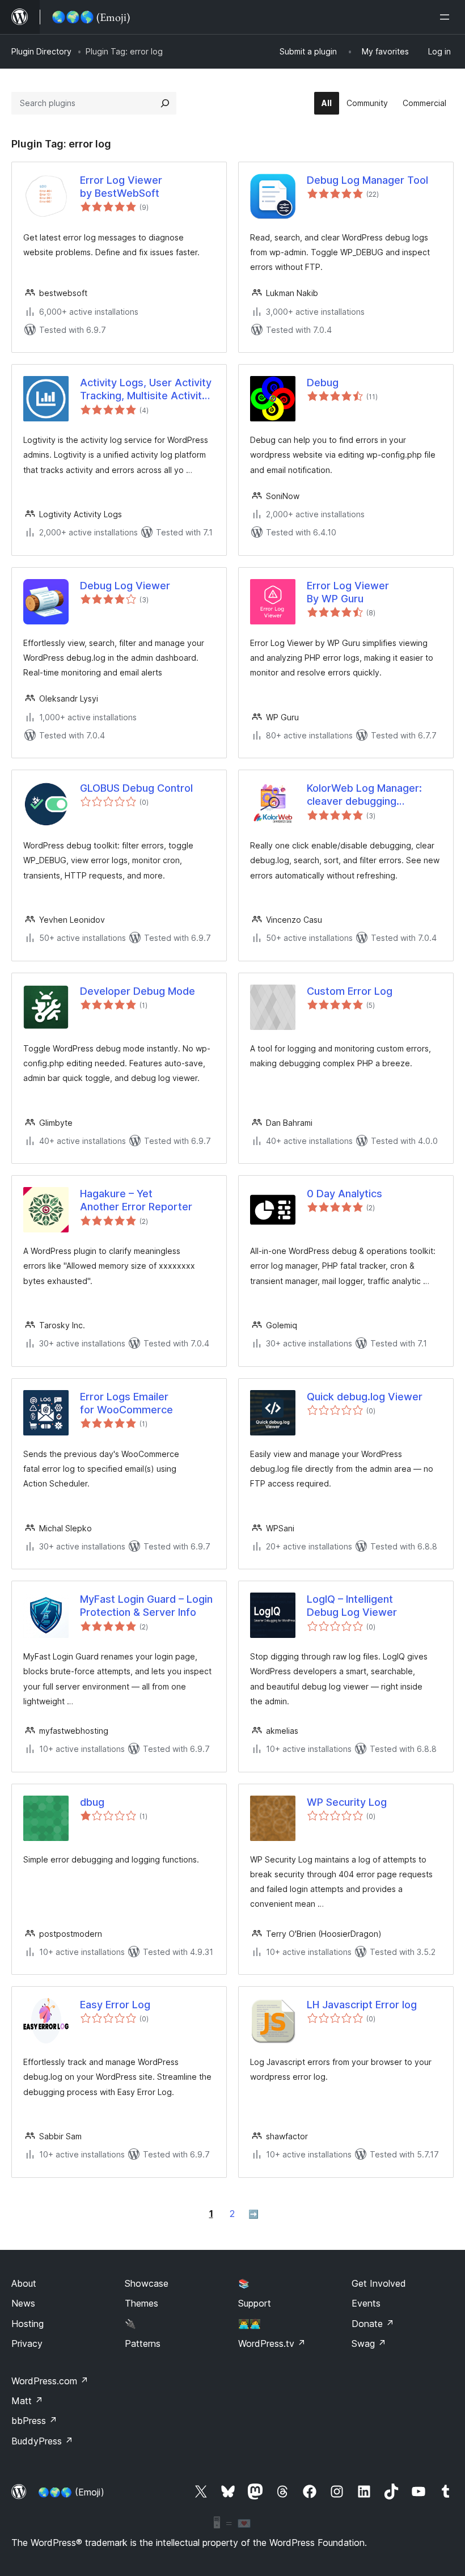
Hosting (28, 2324)
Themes (141, 2303)
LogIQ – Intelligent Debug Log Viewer (352, 1606)
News (23, 2303)
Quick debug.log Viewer (365, 1397)
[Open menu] (447, 17)
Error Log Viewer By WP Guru (348, 592)
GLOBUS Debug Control (136, 788)
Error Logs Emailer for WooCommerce (126, 1403)
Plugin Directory (41, 51)
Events (366, 2303)
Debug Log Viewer (125, 586)
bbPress (34, 2421)
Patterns (143, 2343)
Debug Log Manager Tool (367, 180)
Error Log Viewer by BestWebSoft (121, 187)
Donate (373, 2324)
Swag (369, 2343)
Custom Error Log (350, 991)
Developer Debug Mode (138, 991)
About (24, 2283)
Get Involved (379, 2283)
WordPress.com (50, 2381)
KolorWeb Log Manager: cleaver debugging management (364, 795)
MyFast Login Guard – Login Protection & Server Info (146, 1606)
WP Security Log (347, 1802)
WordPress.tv (272, 2343)
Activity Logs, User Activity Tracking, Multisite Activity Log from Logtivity (146, 390)
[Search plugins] (165, 103)
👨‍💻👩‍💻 (250, 2324)
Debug (323, 383)
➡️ (253, 2214)
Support (255, 2303)
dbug (92, 1802)
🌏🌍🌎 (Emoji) (71, 2492)
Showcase (147, 2283)
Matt (27, 2401)
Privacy (27, 2343)
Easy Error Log (115, 2005)
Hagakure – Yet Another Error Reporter (136, 1200)
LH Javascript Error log (362, 2005)
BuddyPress (42, 2441)
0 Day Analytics (344, 1194)
